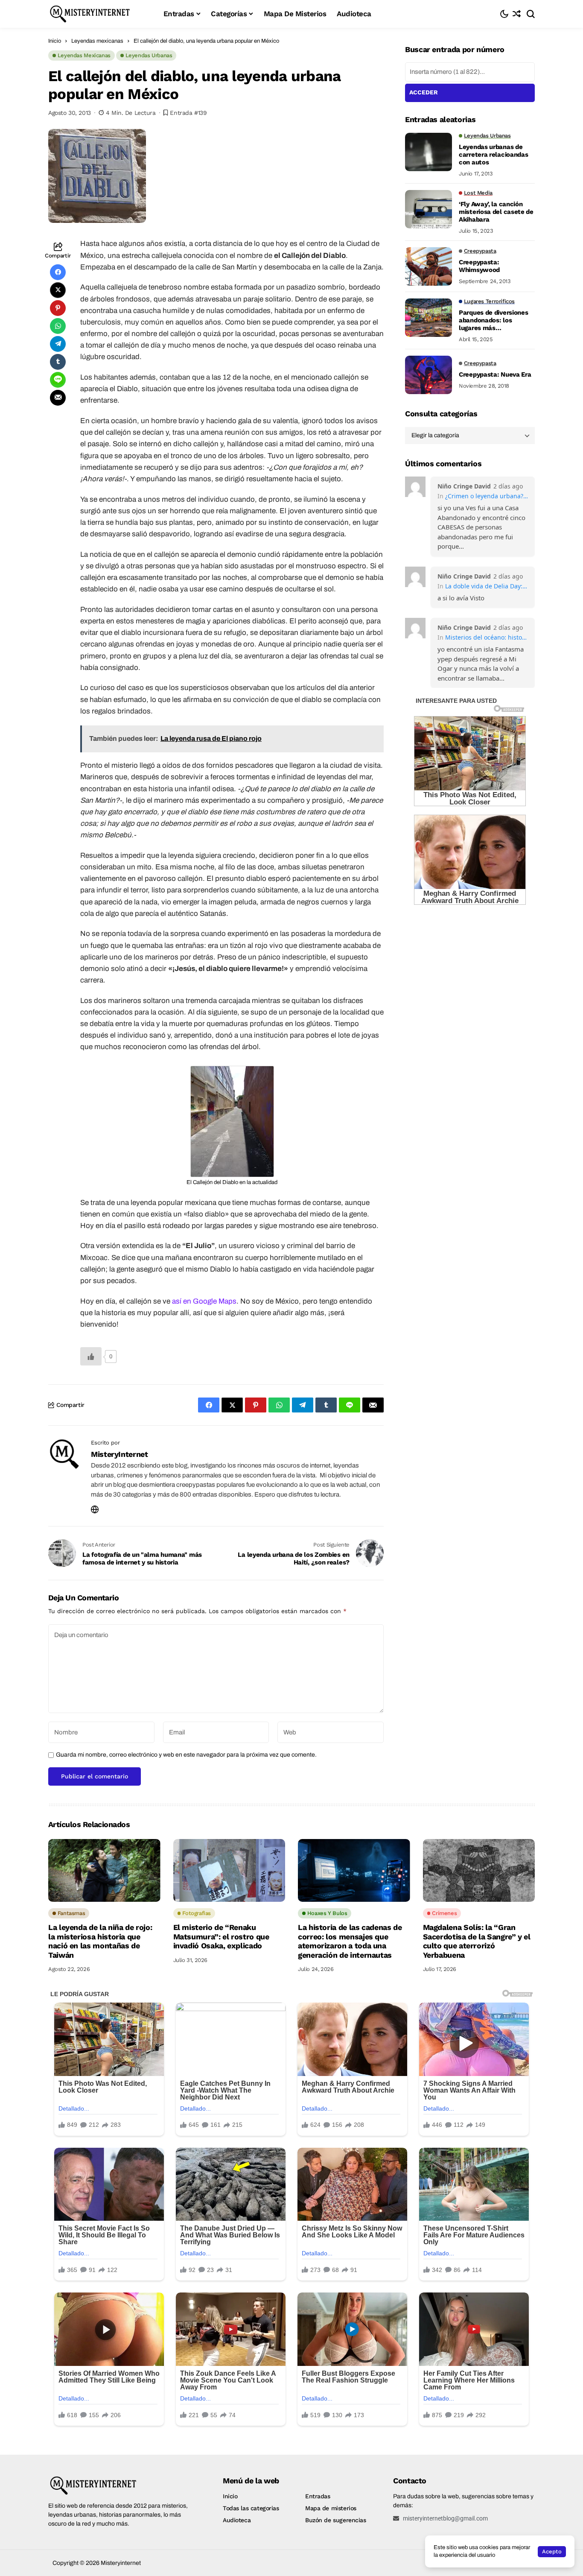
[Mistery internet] (99, 14)
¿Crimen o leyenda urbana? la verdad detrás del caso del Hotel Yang (487, 496)
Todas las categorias (251, 2508)
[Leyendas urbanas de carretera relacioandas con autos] (429, 152)
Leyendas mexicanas (97, 41)
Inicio (55, 41)
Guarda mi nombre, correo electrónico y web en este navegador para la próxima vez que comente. (186, 1755)
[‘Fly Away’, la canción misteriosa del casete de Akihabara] (429, 209)
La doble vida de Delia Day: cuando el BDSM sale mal (487, 586)
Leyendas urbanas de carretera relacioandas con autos (493, 155)
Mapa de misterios (331, 2508)
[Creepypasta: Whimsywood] (429, 266)
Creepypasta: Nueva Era (495, 375)
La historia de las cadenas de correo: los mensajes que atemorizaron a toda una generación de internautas (350, 1941)
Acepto (552, 2551)
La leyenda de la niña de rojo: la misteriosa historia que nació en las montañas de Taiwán (100, 1941)
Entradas (318, 2496)
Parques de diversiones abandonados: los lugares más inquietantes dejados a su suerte (493, 321)
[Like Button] (91, 1356)
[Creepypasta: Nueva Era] (429, 375)
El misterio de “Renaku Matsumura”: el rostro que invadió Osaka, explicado (221, 1936)
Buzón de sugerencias (336, 2520)
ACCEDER (424, 92)
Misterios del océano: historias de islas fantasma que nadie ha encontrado (487, 637)
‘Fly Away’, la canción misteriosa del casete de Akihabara (496, 212)
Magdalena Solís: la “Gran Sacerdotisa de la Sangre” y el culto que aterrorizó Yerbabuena (477, 1941)
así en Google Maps (204, 1301)
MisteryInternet (120, 1454)
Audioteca (237, 2520)
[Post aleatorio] (517, 14)
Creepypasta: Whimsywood (479, 266)
